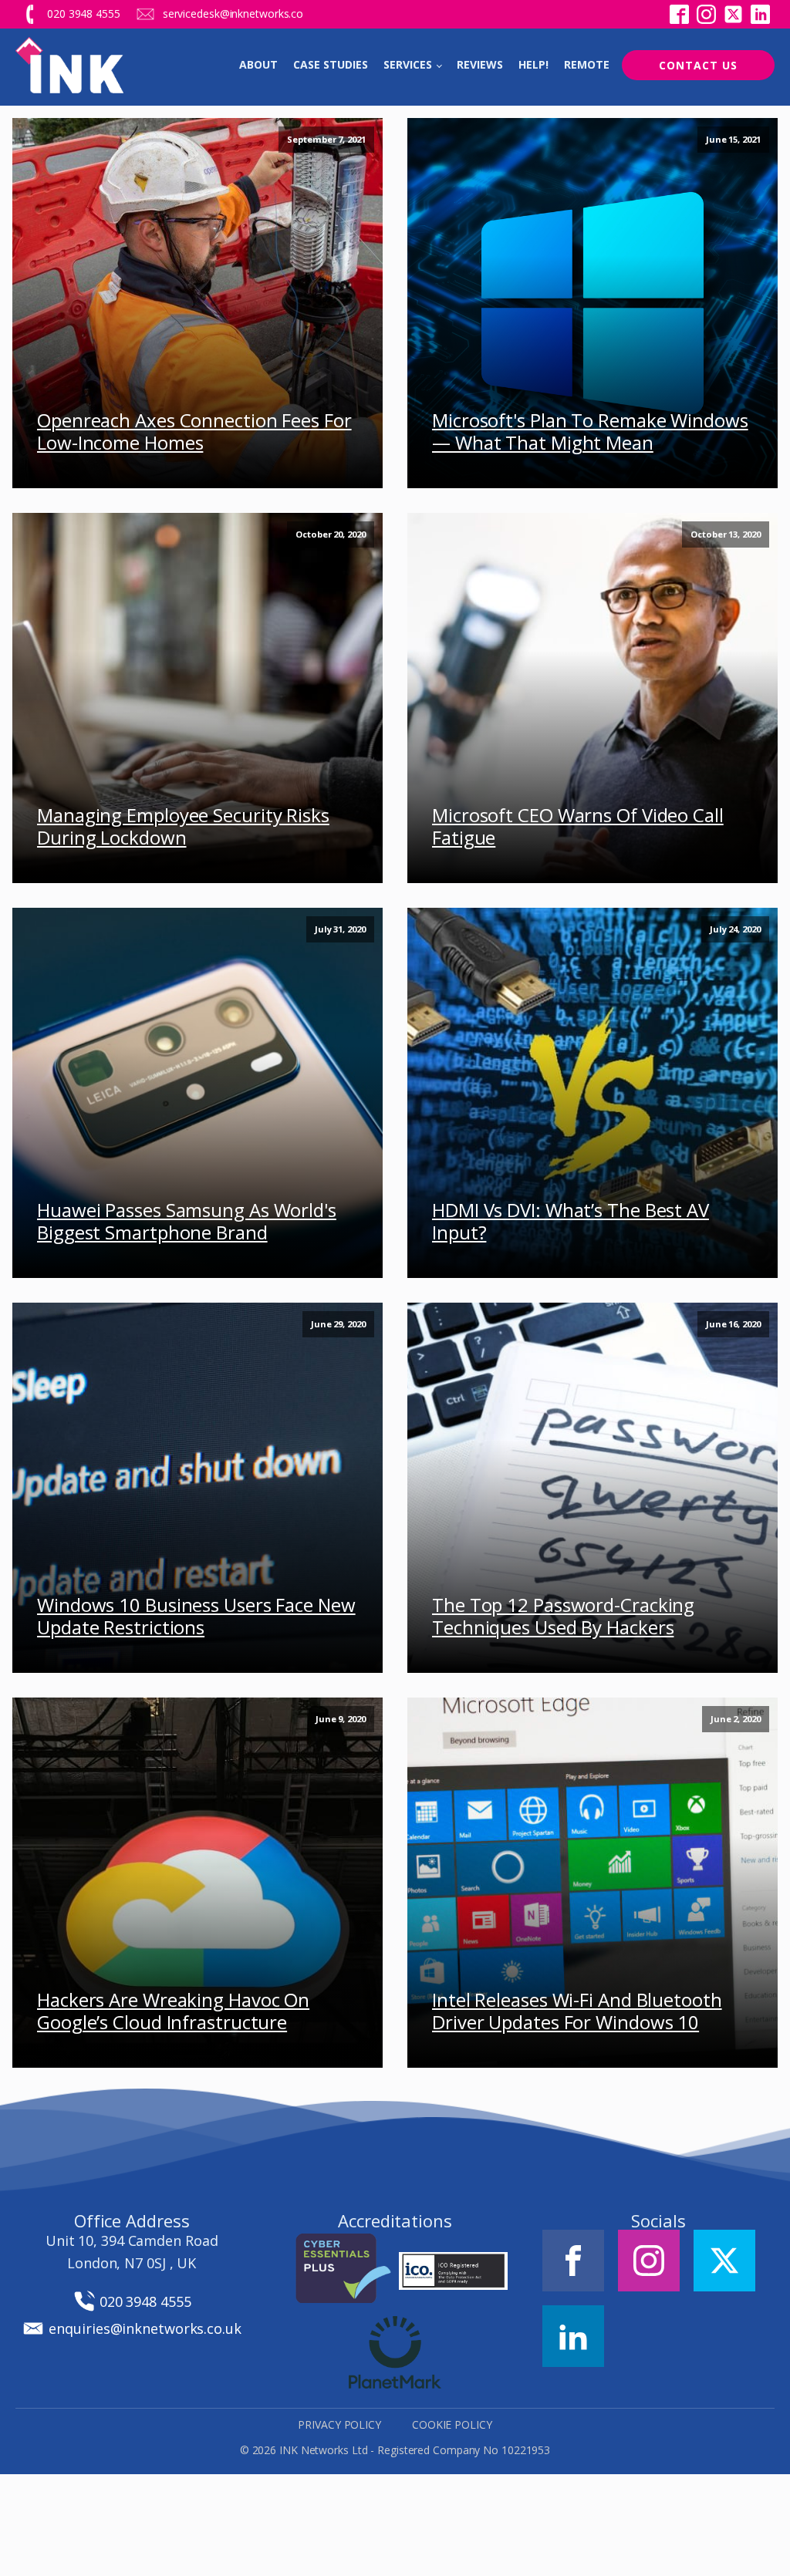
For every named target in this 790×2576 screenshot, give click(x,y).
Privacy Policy (339, 2424)
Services (408, 64)
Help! (533, 64)
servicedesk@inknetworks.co (233, 13)
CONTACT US (698, 65)
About (258, 64)
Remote (587, 64)
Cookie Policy (452, 2424)
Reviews (480, 64)
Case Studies (331, 64)
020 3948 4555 (84, 13)
